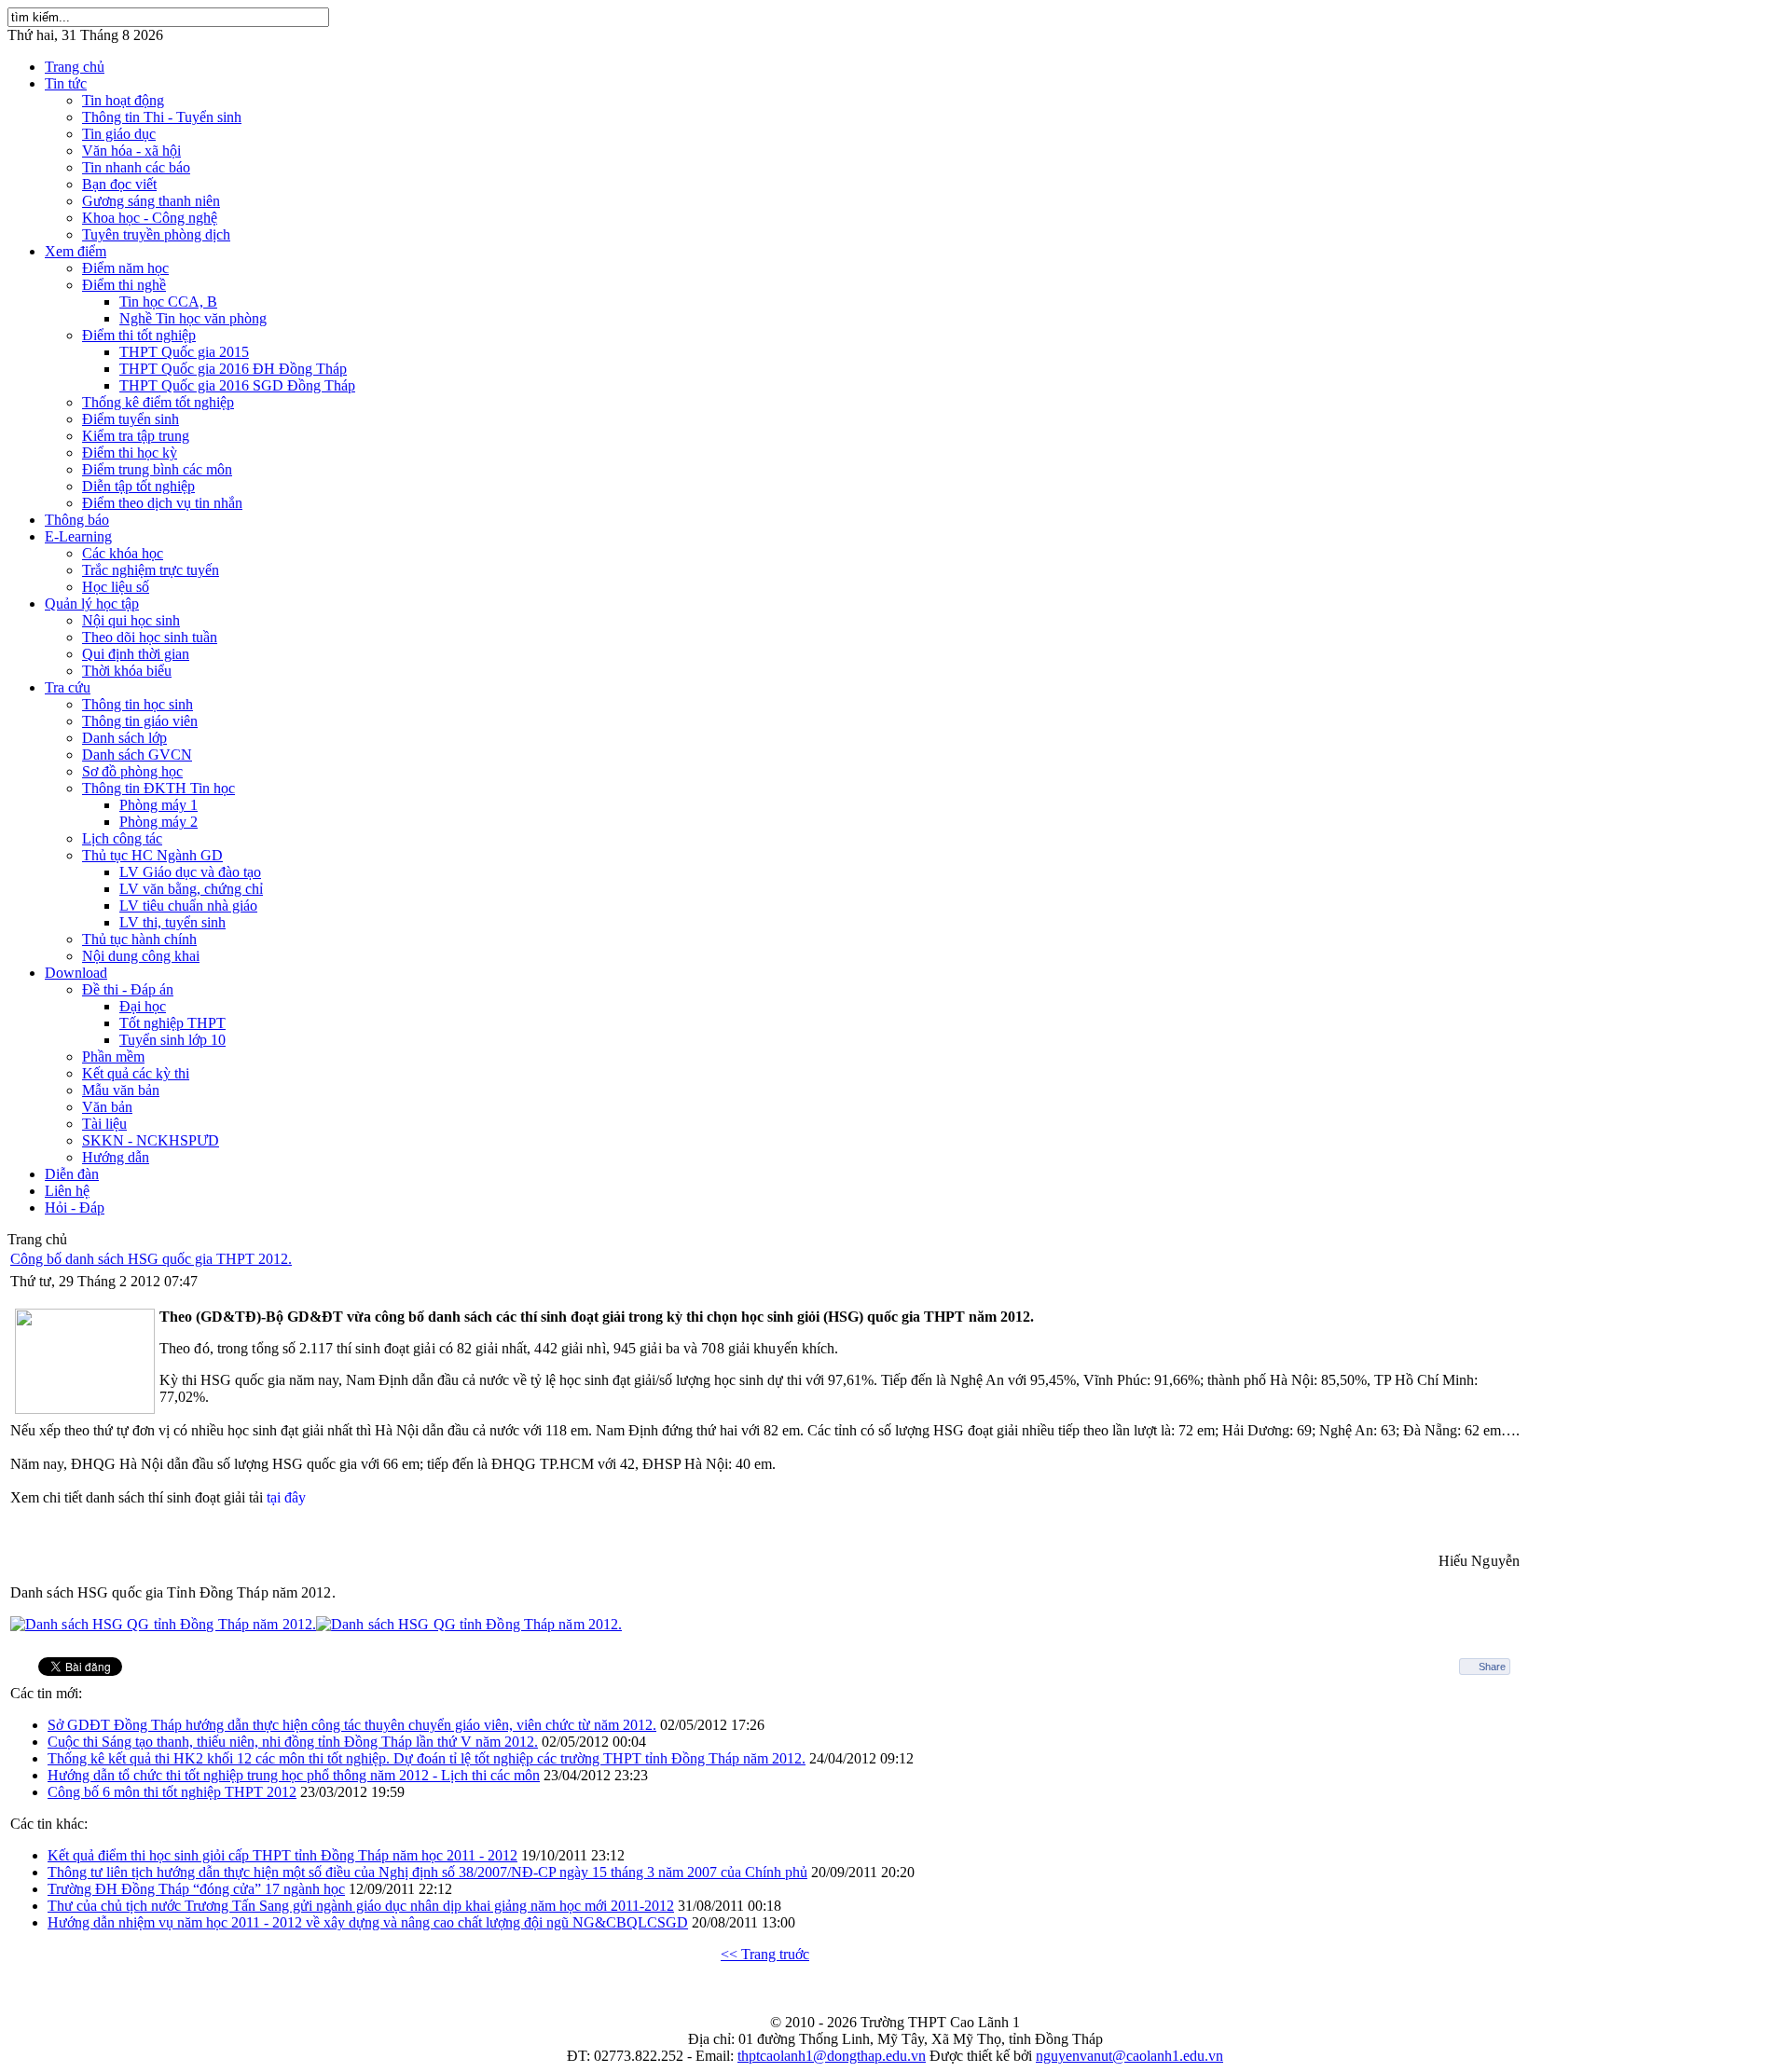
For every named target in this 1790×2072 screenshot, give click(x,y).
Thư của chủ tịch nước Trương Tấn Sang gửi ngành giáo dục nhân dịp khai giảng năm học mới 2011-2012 (361, 1906)
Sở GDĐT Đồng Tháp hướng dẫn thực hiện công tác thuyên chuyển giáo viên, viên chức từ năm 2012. (352, 1725)
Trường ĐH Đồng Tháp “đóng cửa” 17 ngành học (196, 1889)
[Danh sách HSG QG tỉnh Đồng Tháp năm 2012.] (163, 1624)
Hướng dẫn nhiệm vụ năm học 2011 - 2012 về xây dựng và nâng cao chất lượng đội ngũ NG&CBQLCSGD (368, 1922)
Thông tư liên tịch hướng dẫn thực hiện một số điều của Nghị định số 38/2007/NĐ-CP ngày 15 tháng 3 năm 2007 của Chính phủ (427, 1872)
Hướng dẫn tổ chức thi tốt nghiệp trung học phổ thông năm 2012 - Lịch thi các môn (294, 1775)
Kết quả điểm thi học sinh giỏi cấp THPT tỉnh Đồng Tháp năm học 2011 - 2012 (282, 1855)
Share (1492, 1667)
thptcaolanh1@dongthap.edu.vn (832, 2056)
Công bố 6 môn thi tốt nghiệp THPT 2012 (172, 1792)
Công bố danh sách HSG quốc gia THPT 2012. (151, 1259)
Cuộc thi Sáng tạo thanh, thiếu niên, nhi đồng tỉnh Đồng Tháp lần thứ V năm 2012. (293, 1742)
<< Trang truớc (765, 1954)
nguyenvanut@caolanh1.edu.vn (1129, 2056)
